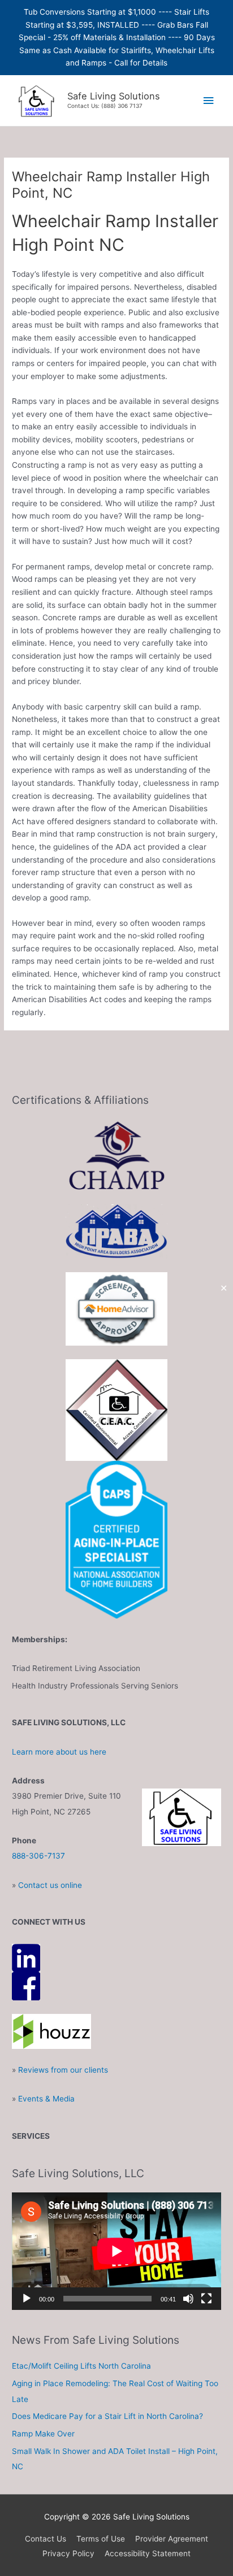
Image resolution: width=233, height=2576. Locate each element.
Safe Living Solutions (114, 96)
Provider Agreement (172, 2539)
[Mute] (188, 2299)
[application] (116, 2251)
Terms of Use (101, 2539)
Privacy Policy (68, 2553)
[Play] (27, 2299)
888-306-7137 (38, 1856)
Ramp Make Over (43, 2434)
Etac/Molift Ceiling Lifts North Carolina (81, 2366)
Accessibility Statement (148, 2553)
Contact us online (50, 1885)
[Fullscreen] (206, 2299)
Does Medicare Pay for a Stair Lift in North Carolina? (107, 2416)
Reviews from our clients (63, 2070)
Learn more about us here (59, 1752)
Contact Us (46, 2539)
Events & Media (46, 2099)
